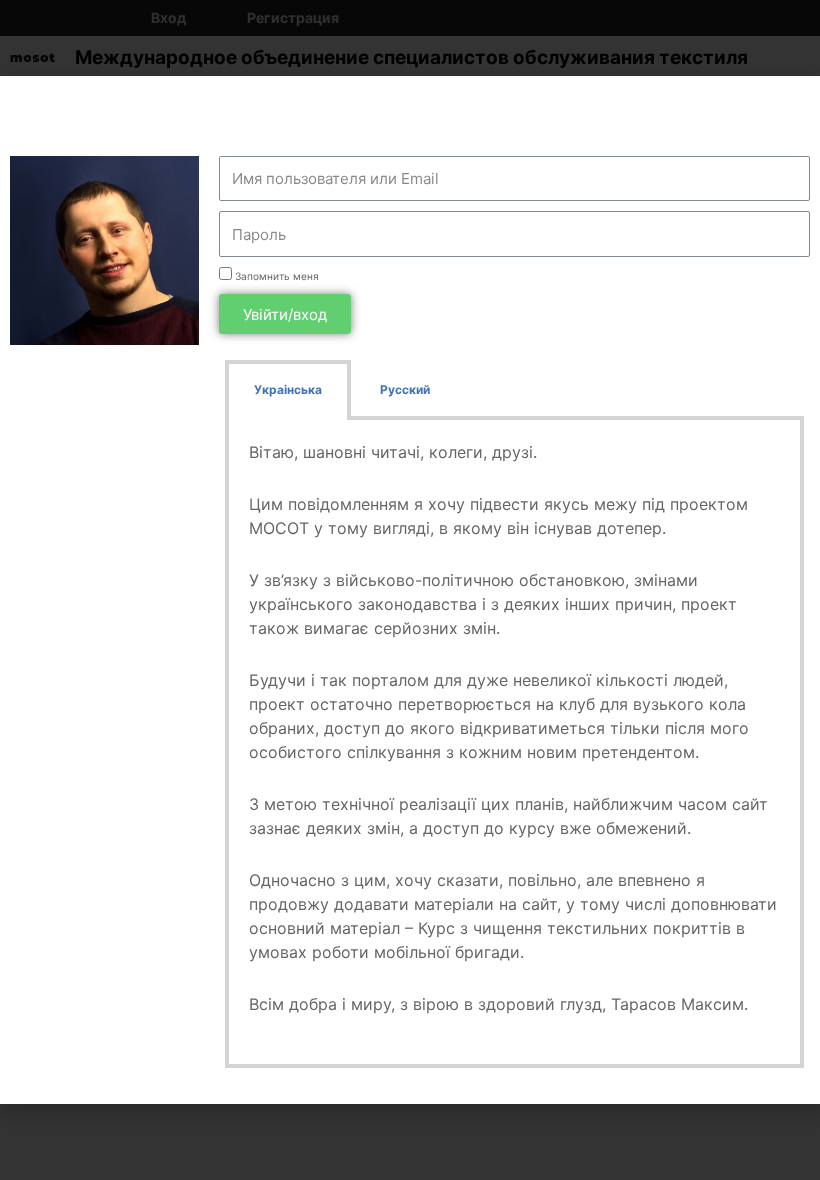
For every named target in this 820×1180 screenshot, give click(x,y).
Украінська (288, 389)
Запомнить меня (275, 276)
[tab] (288, 390)
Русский (405, 389)
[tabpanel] (514, 744)
